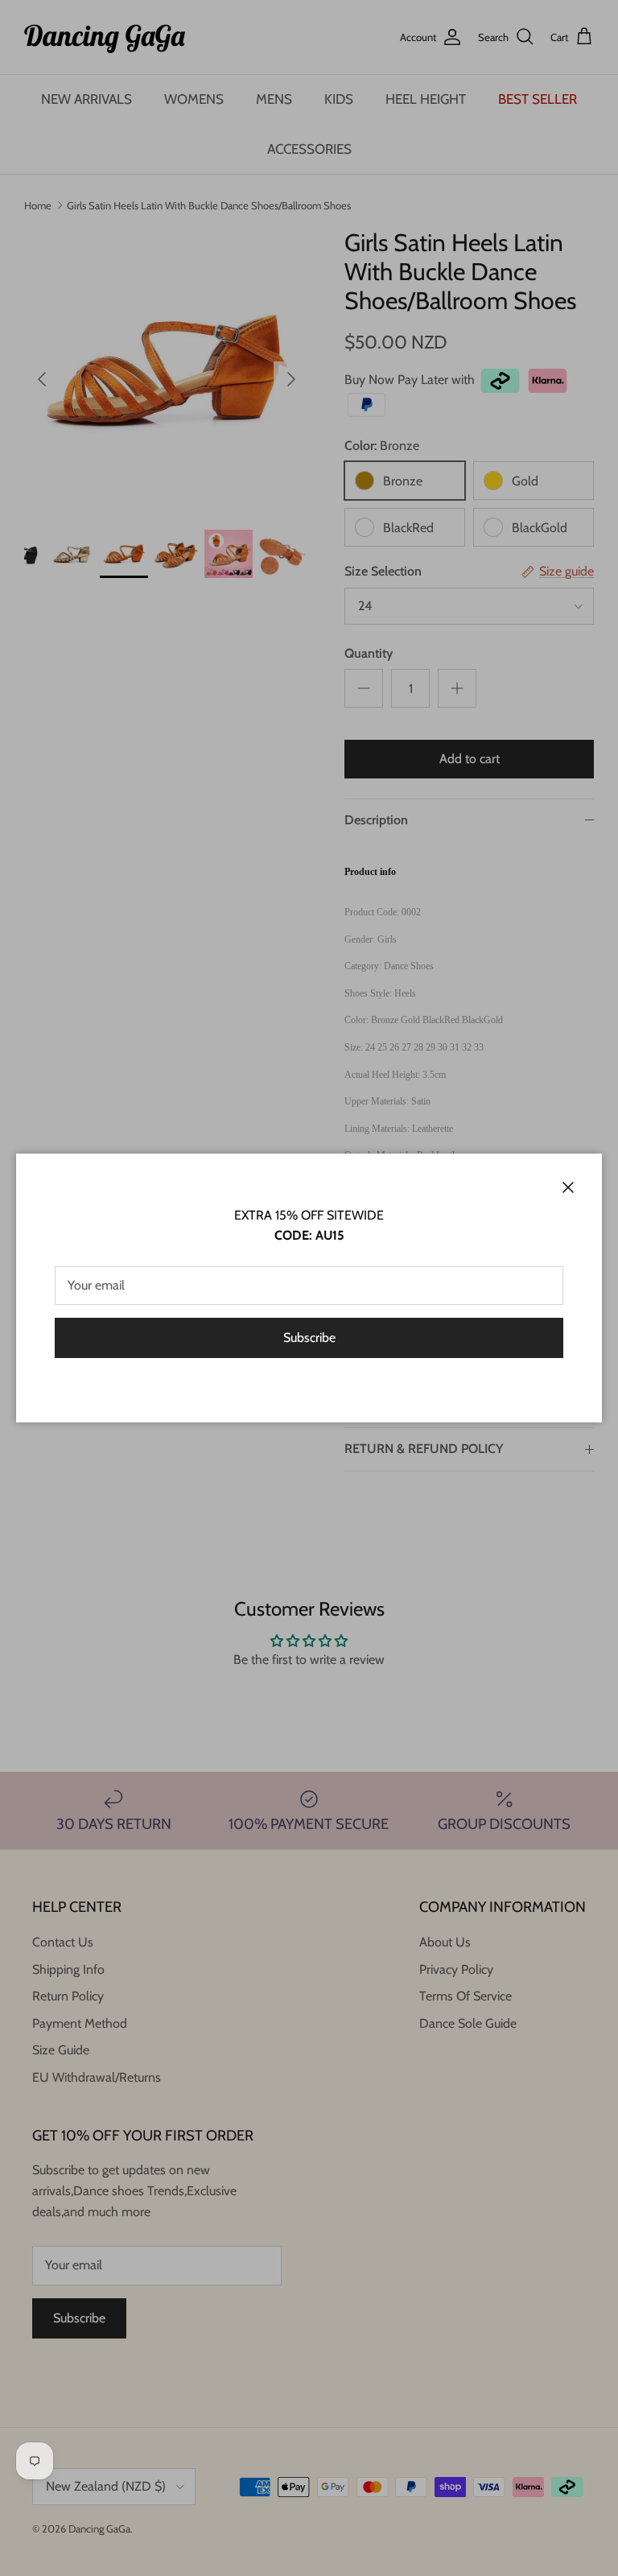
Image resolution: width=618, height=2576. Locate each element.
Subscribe (309, 1338)
